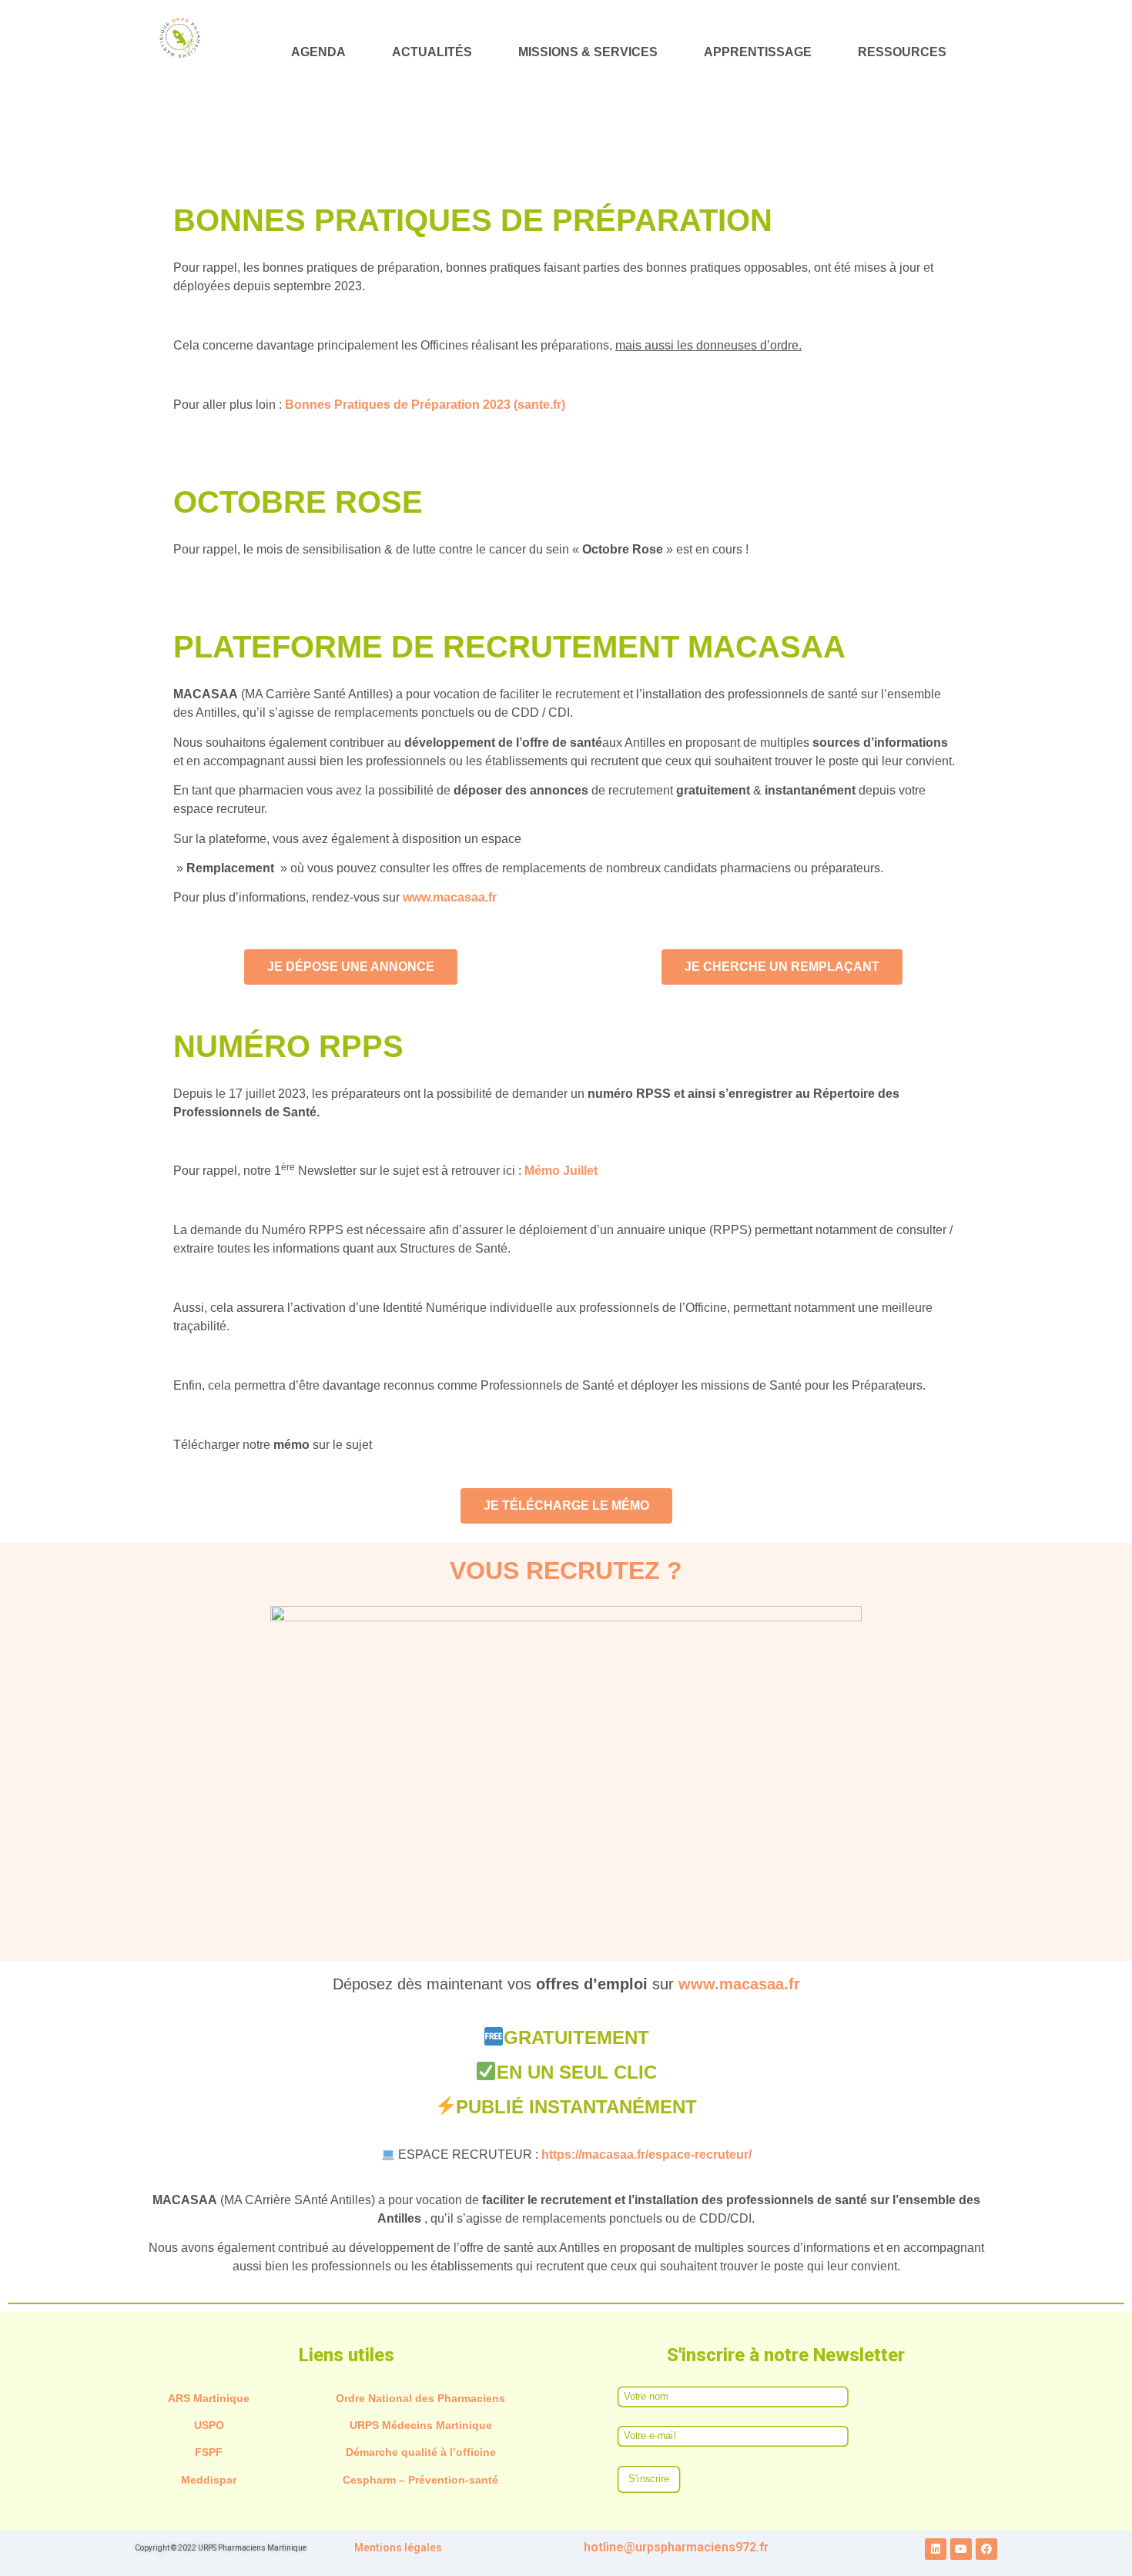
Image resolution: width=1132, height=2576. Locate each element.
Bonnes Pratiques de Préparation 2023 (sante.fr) (425, 405)
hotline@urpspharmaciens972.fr (676, 2547)
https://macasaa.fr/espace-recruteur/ (646, 2154)
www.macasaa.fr (450, 897)
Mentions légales (398, 2548)
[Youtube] (961, 2549)
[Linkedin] (936, 2549)
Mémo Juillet (561, 1171)
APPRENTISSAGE (758, 52)
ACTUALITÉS (432, 52)
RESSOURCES (902, 52)
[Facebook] (986, 2549)
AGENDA (318, 52)
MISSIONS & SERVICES (588, 52)
